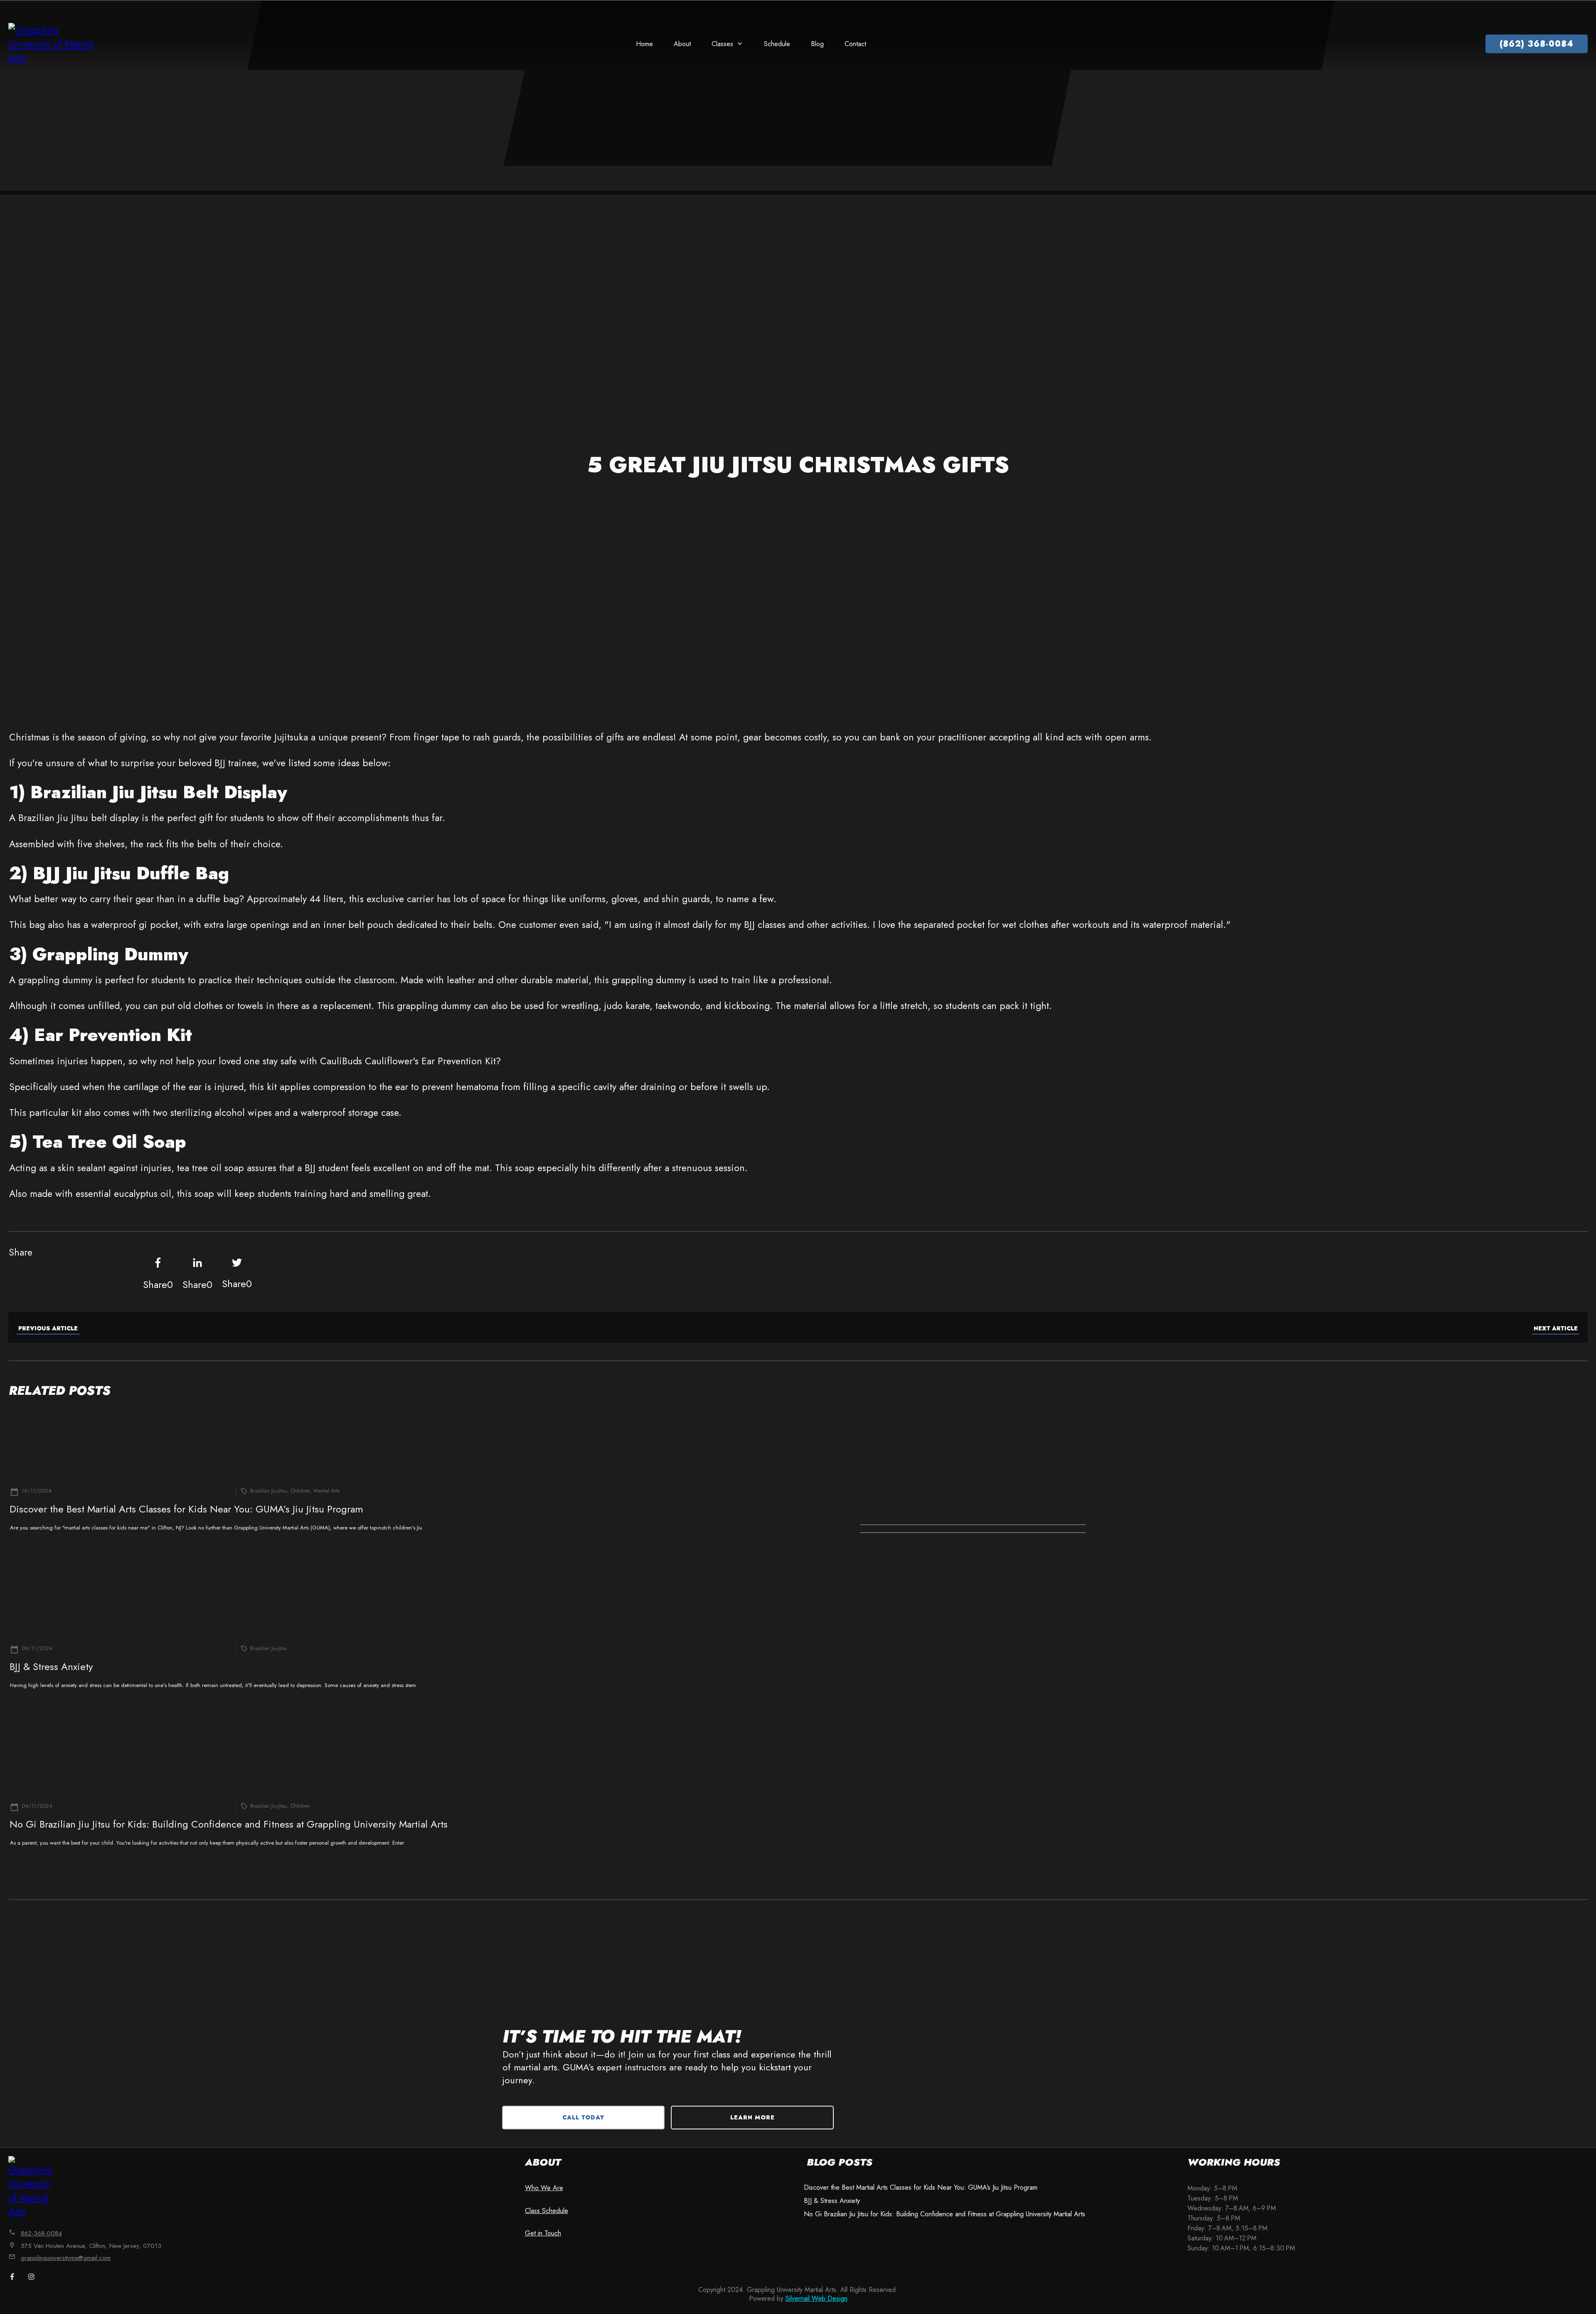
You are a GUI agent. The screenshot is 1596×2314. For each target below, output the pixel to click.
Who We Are (544, 2188)
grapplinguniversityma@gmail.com (66, 2258)
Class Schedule (547, 2211)
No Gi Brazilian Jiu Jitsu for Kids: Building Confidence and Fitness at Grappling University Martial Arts (229, 1824)
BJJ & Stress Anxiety (51, 1666)
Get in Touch (543, 2233)
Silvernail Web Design (816, 2298)
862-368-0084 (41, 2233)
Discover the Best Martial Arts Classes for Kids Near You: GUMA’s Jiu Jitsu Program (186, 1509)
